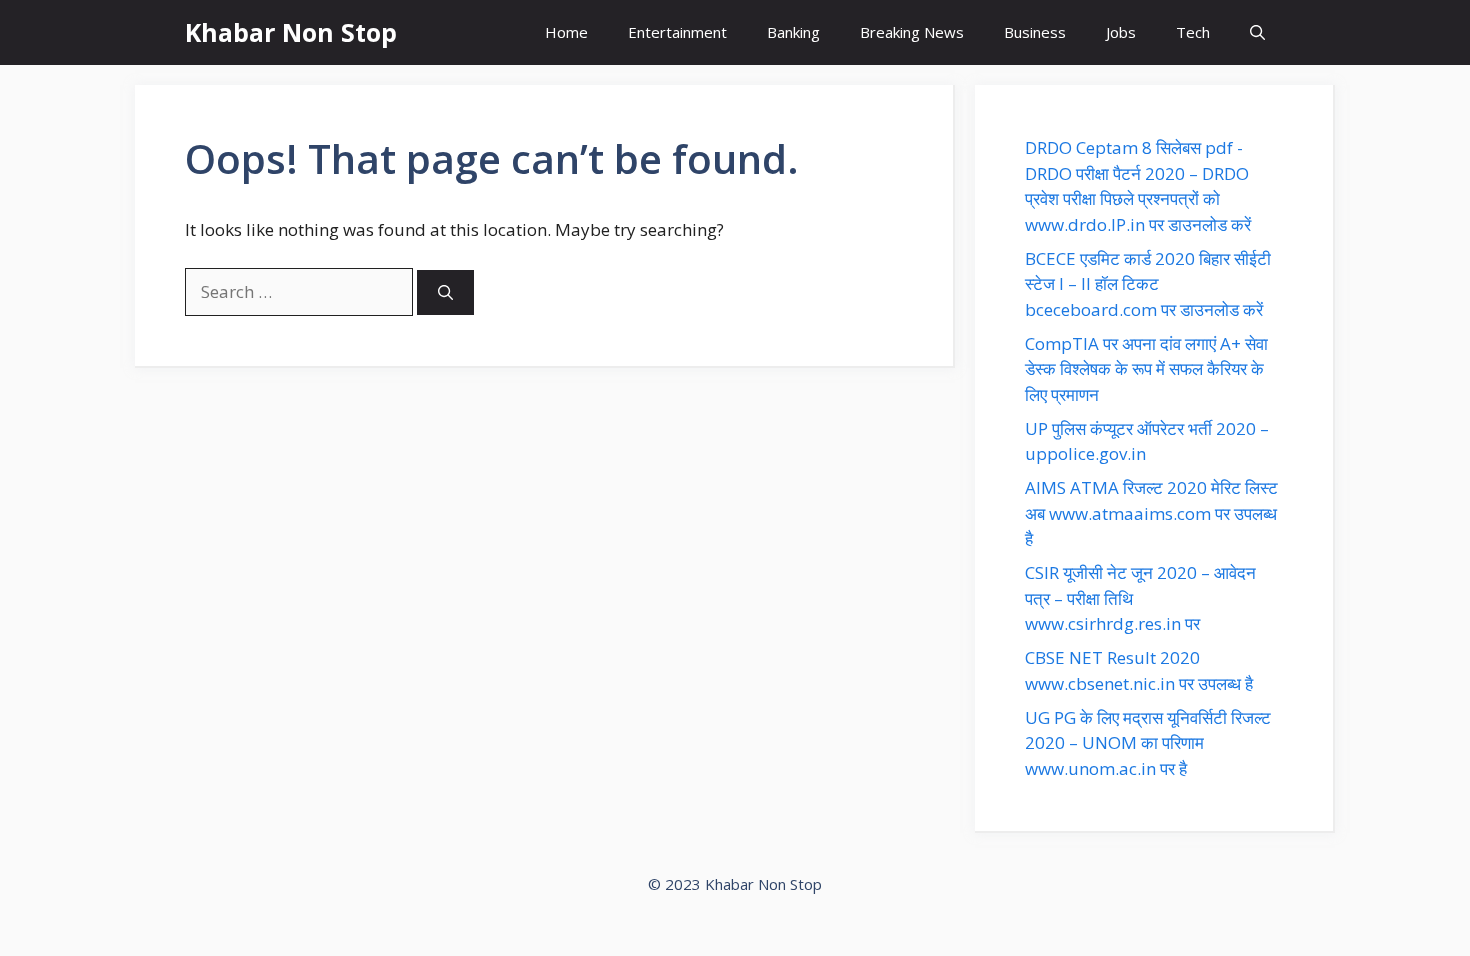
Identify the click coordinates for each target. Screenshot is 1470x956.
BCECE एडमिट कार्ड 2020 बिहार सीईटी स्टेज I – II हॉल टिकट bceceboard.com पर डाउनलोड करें (1148, 284)
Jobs (1121, 32)
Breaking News (912, 32)
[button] (1257, 32)
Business (1035, 32)
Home (566, 32)
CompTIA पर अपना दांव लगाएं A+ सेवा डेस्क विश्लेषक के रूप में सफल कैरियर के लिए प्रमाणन (1146, 369)
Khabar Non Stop (291, 32)
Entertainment (677, 32)
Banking (793, 32)
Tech (1193, 32)
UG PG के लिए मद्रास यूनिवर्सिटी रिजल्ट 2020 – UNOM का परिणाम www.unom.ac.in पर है (1148, 743)
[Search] (445, 292)
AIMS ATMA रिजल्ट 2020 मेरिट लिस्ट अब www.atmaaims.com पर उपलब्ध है (1151, 513)
